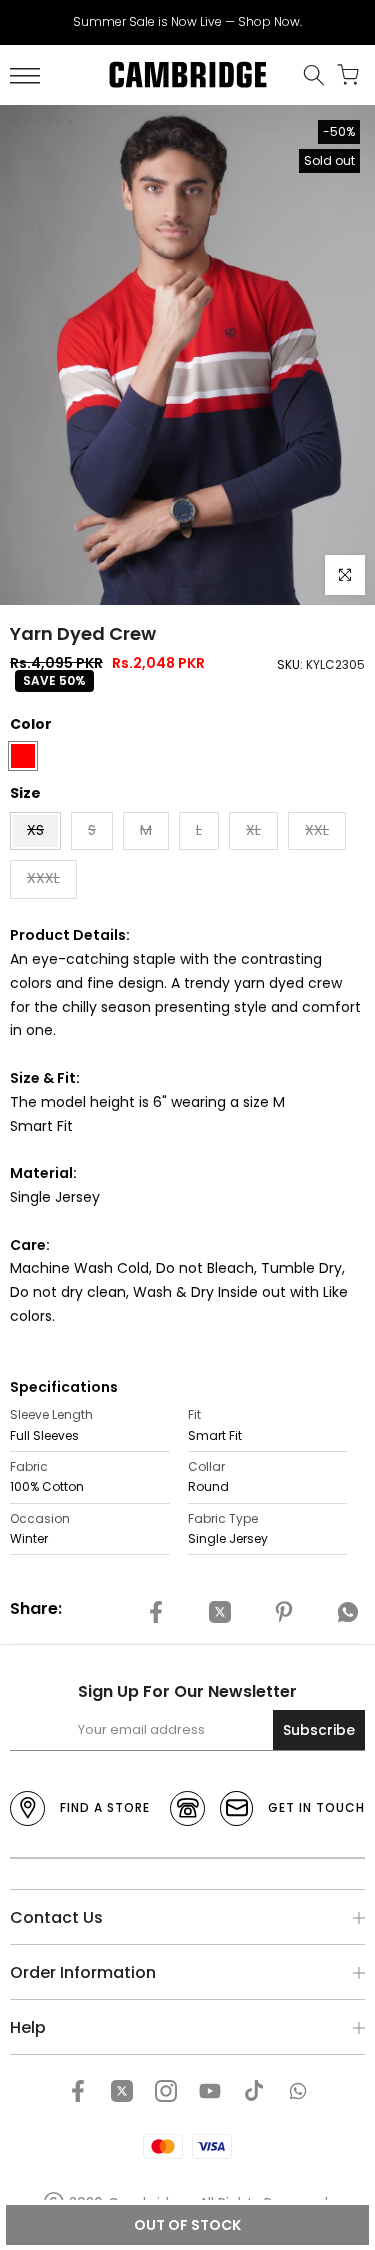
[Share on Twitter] (220, 1612)
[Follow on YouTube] (210, 2091)
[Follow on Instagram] (166, 2091)
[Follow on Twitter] (122, 2091)
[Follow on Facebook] (78, 2091)
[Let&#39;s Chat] (298, 2091)
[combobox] (90, 1487)
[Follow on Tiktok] (254, 2091)
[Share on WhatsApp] (348, 1612)
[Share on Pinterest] (284, 1612)
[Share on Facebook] (156, 1612)
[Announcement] (187, 22)
